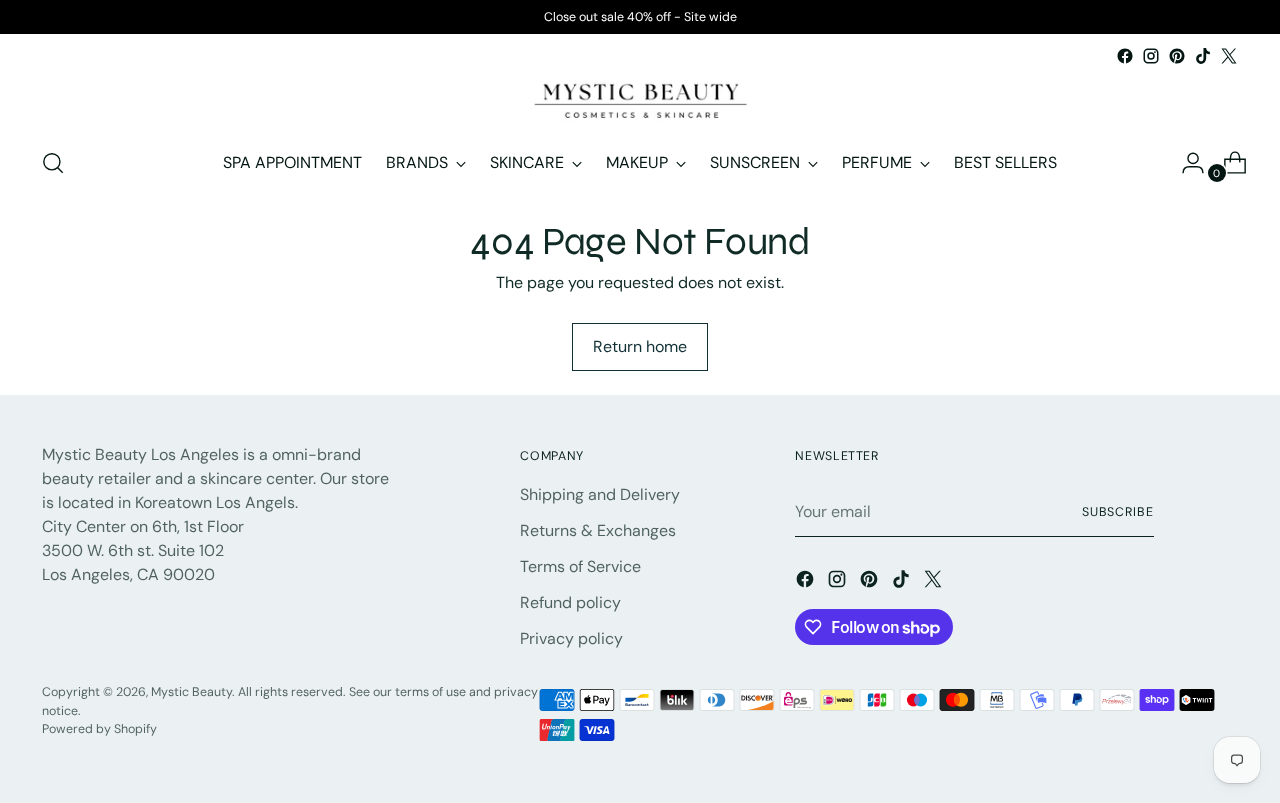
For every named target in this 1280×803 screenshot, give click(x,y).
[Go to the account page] (1185, 163)
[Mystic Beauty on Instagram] (1151, 56)
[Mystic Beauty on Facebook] (1125, 56)
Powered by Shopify (99, 729)
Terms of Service (580, 566)
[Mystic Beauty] (640, 99)
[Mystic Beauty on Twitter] (1229, 56)
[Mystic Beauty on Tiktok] (1203, 56)
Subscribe (1118, 512)
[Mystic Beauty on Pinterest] (1177, 56)
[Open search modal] (53, 163)
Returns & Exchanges (598, 530)
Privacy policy (571, 638)
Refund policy (570, 602)
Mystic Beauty (191, 692)
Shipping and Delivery (600, 494)
